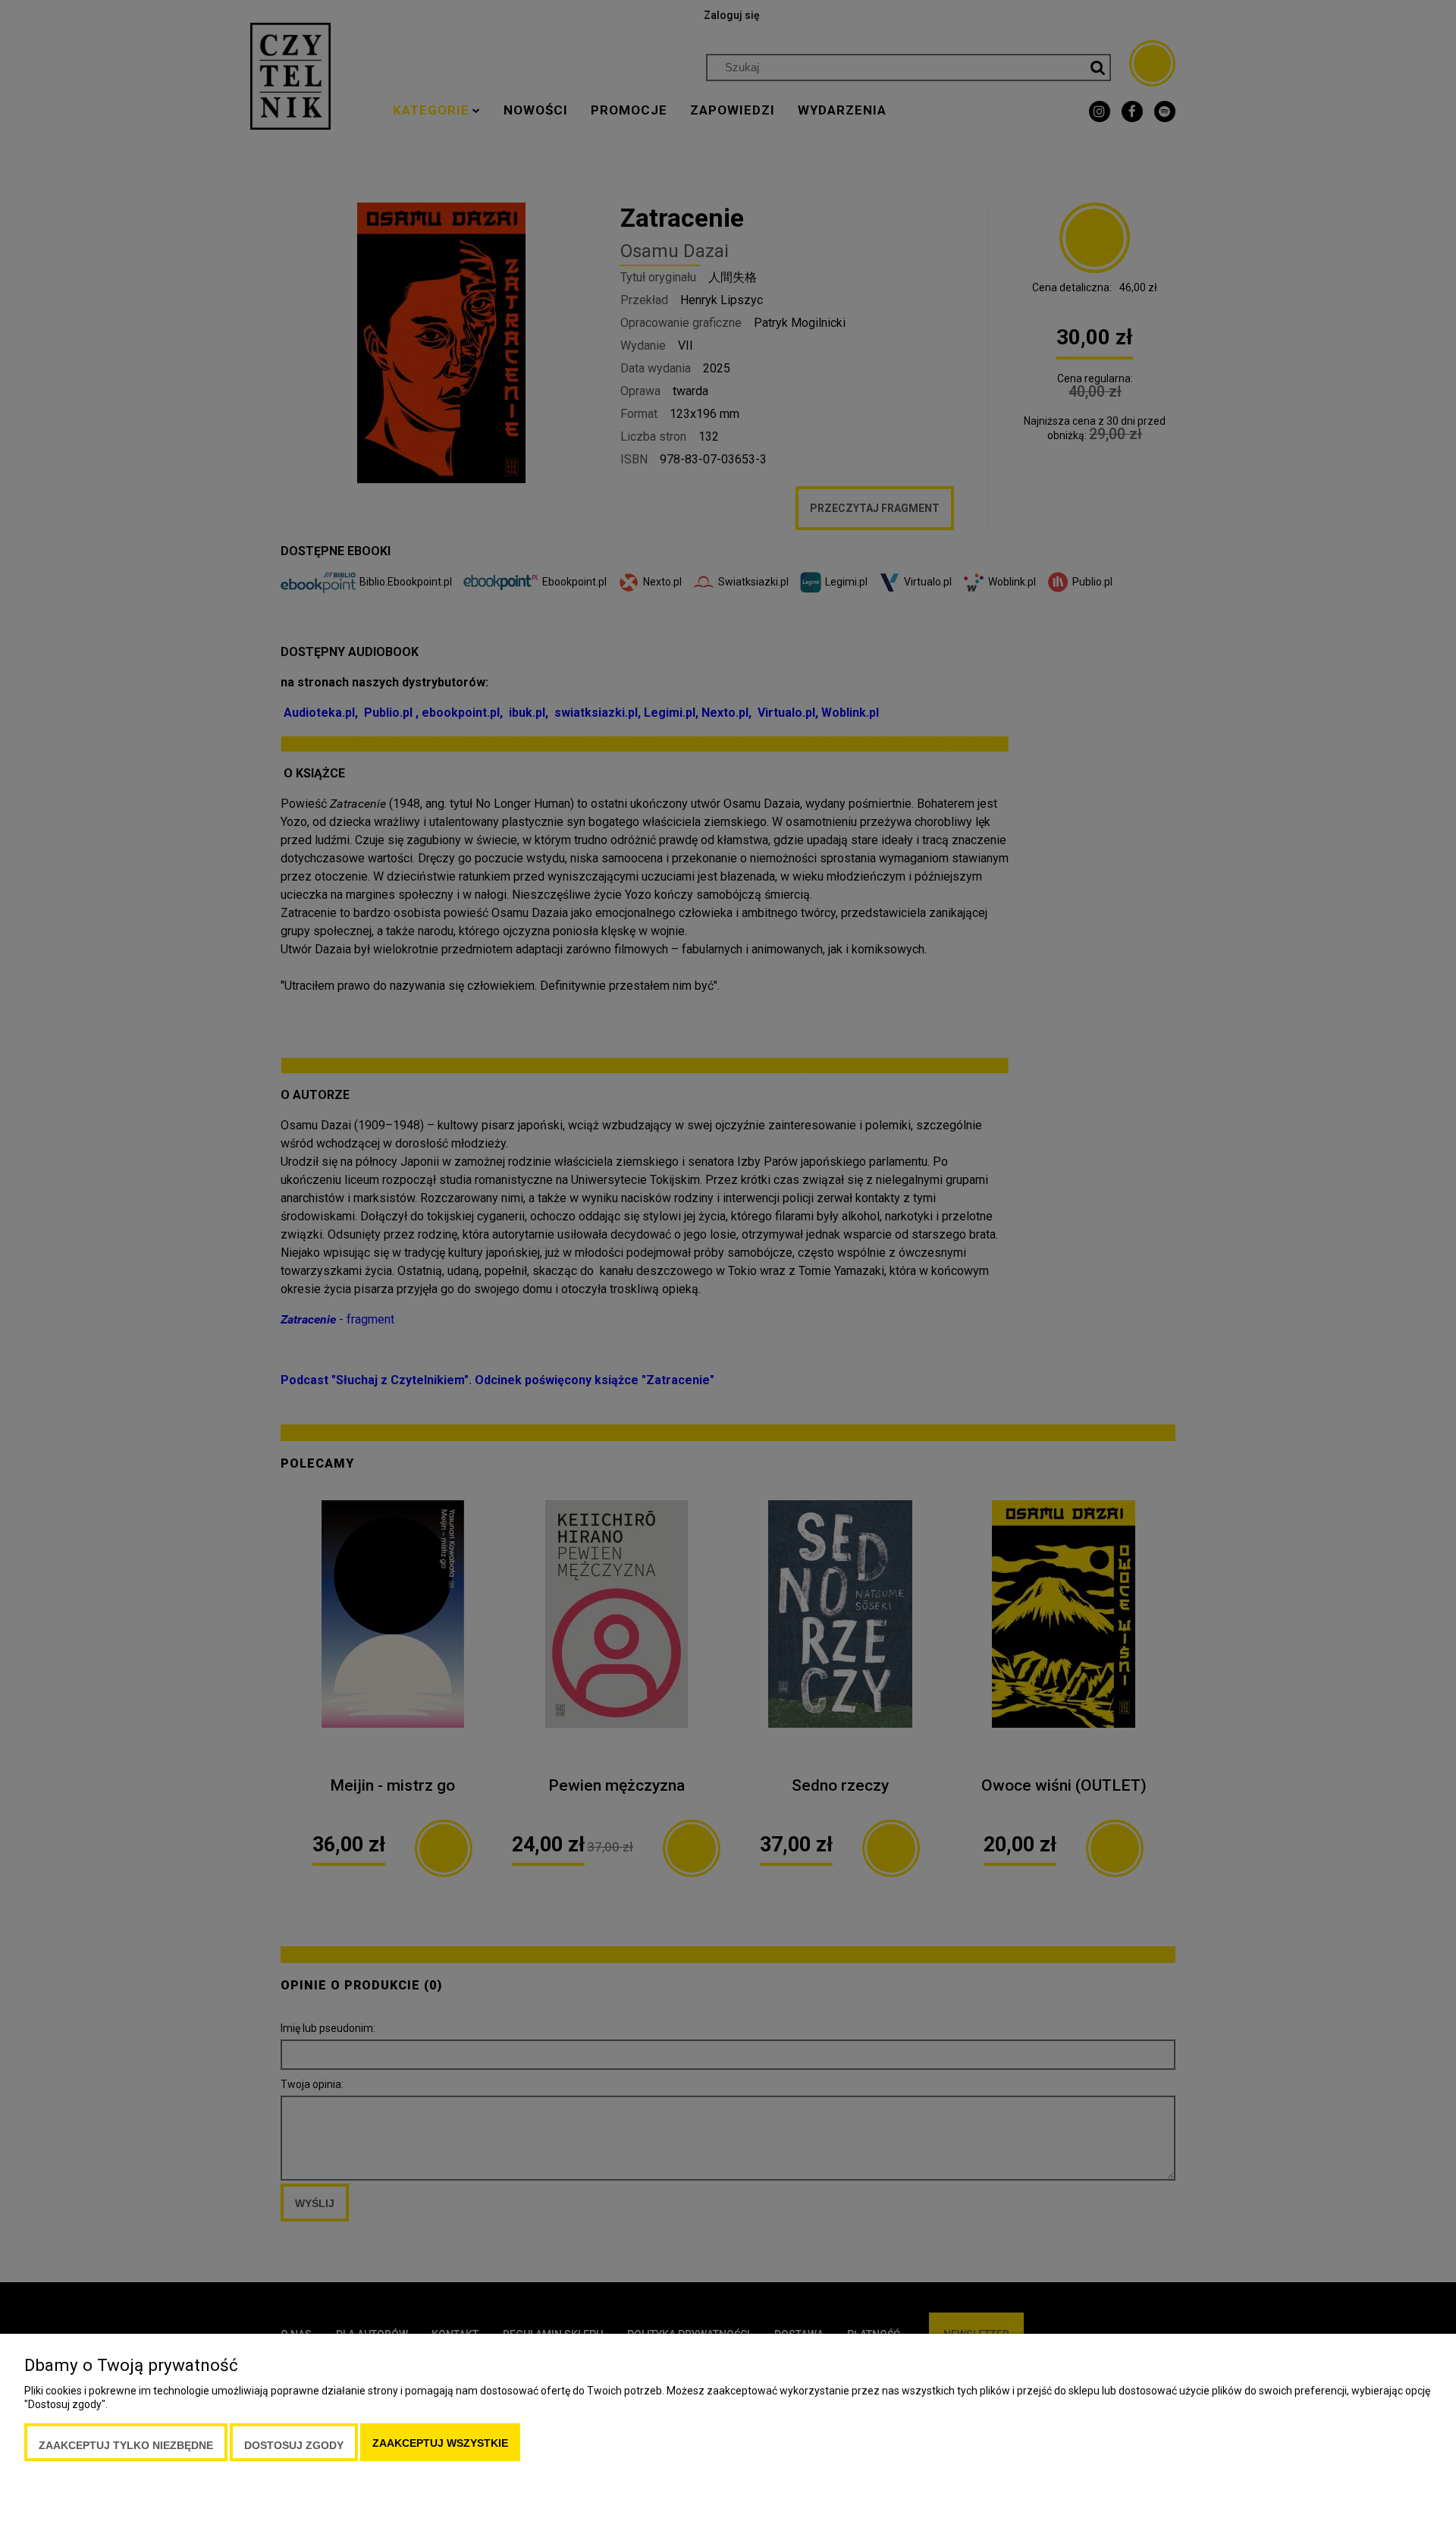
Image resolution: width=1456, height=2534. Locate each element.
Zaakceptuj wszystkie (440, 2443)
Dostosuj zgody (294, 2445)
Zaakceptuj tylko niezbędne (126, 2445)
